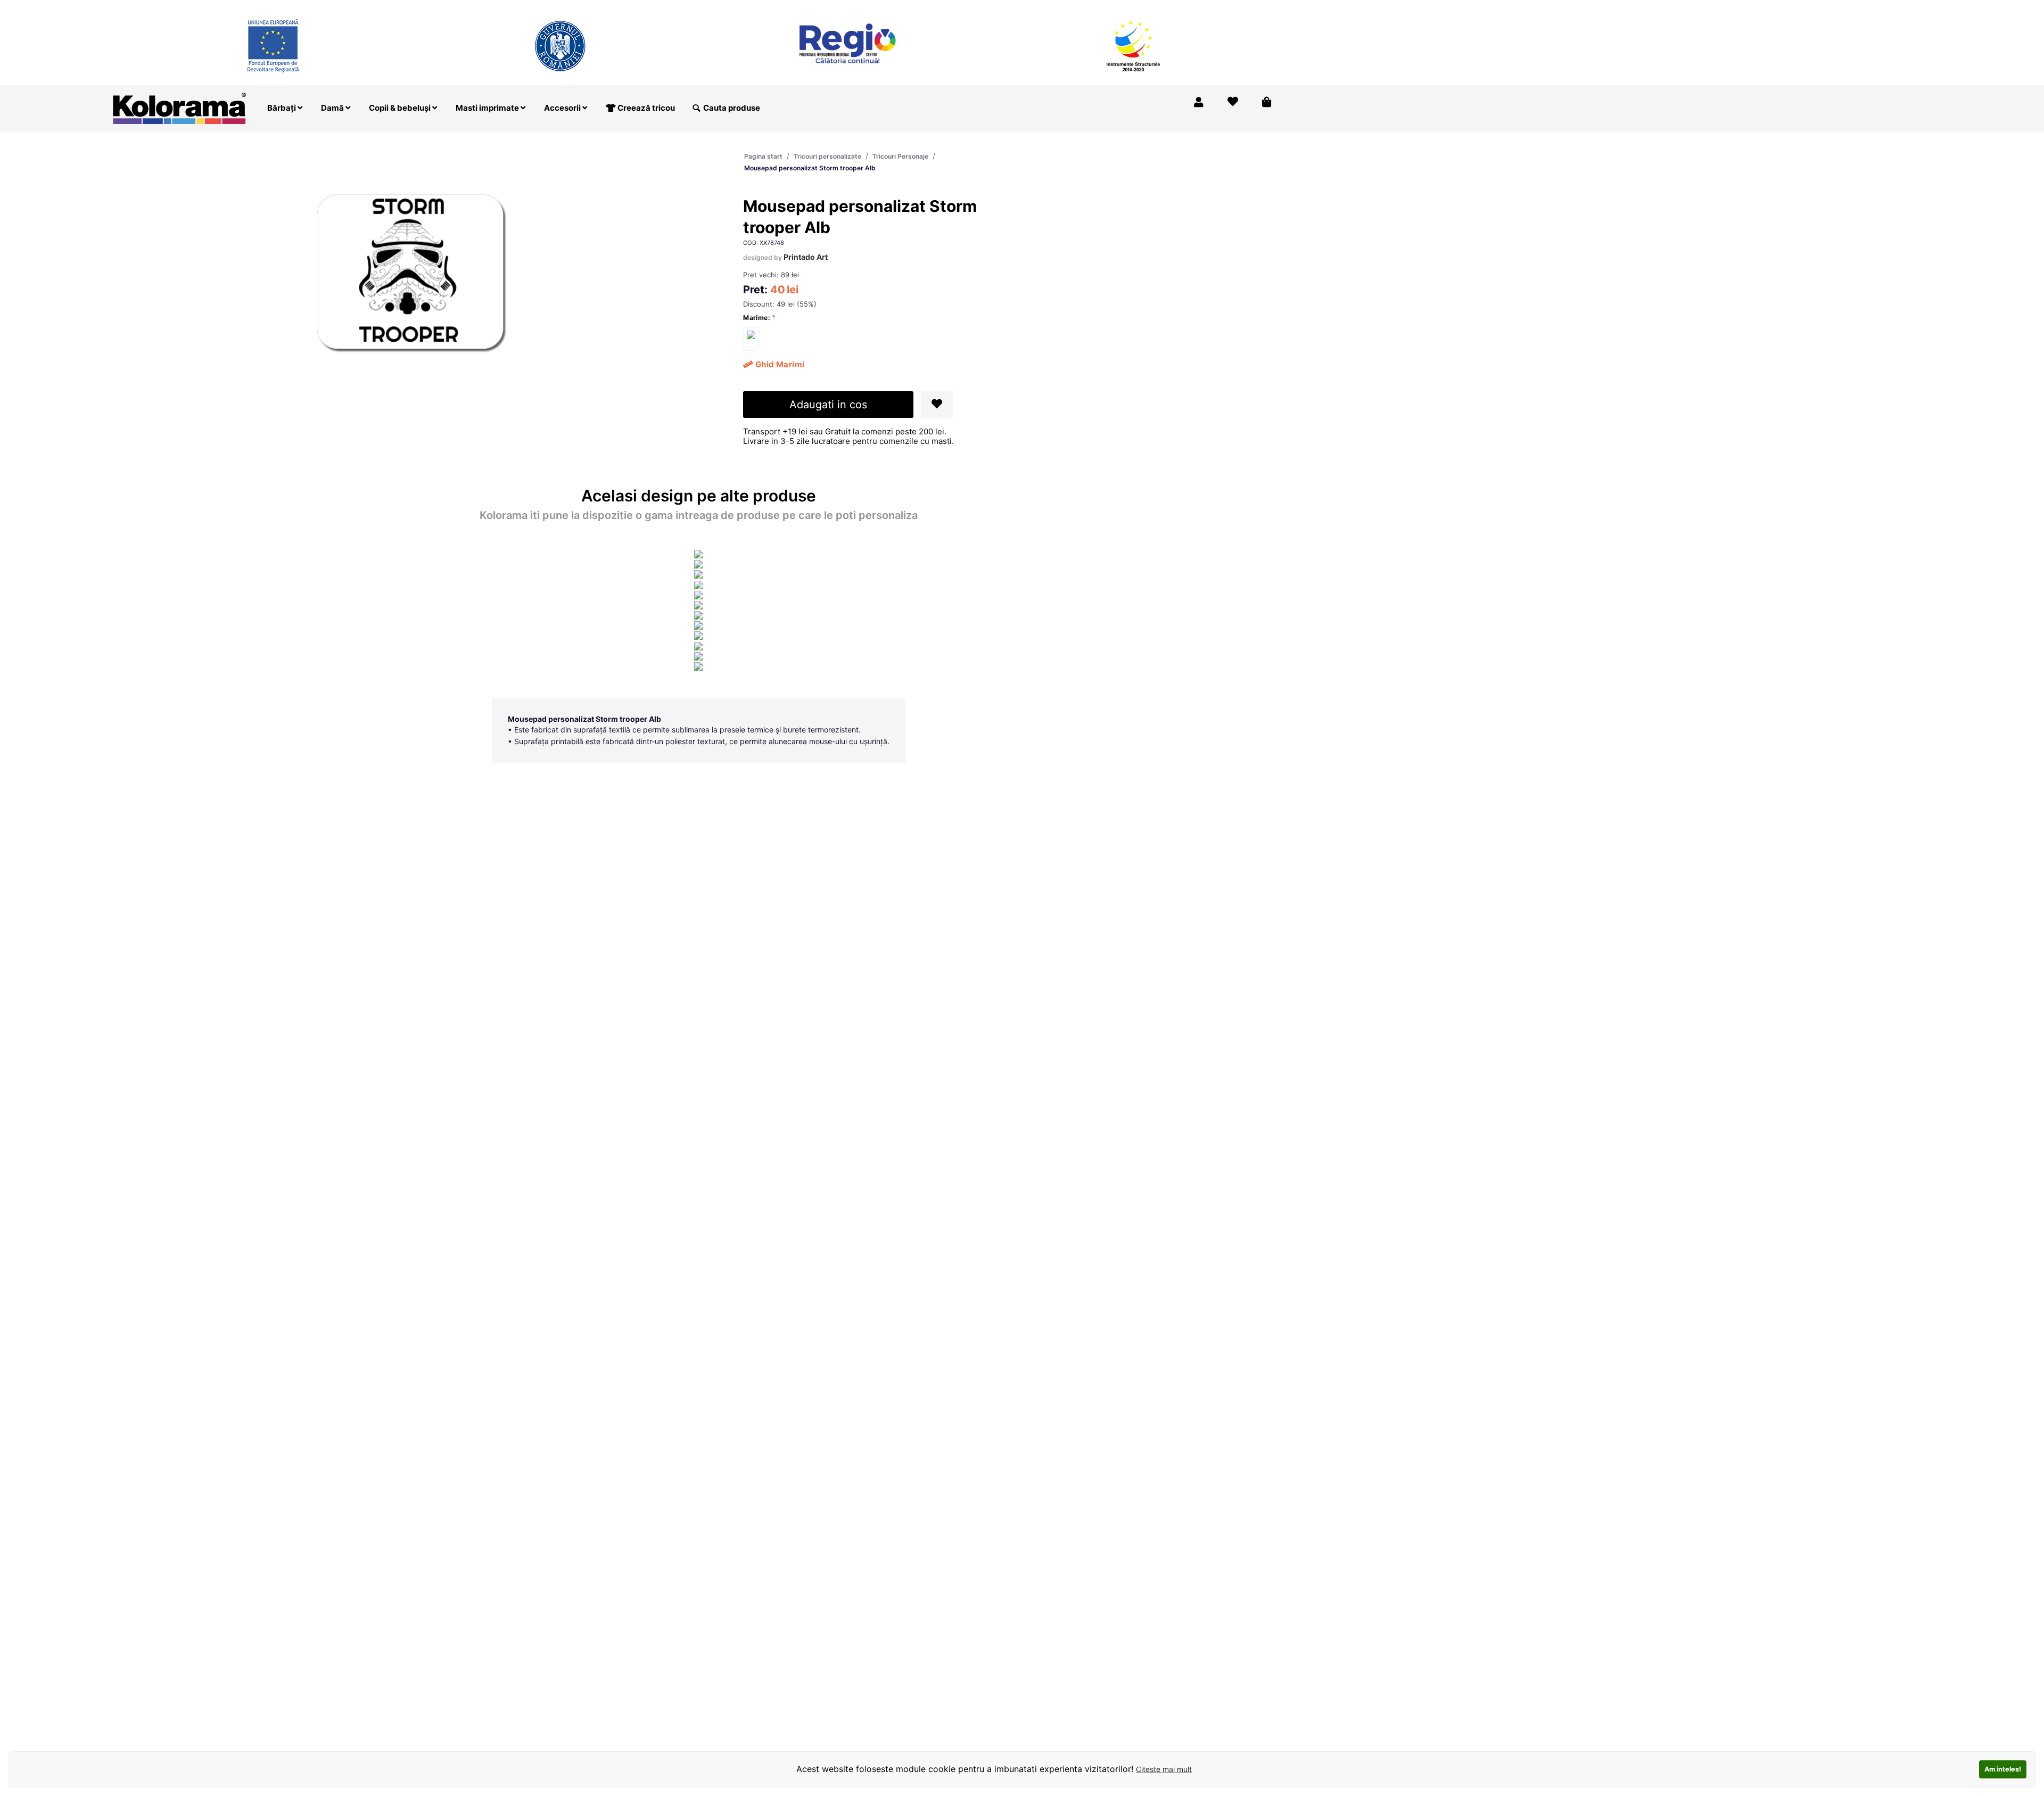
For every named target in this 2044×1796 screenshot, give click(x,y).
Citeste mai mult (1164, 1769)
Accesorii (563, 108)
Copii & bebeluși (401, 108)
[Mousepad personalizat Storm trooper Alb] (751, 339)
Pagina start (763, 156)
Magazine (1122, 7)
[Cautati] (696, 108)
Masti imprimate (488, 108)
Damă (333, 108)
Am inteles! (2003, 1769)
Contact (1260, 7)
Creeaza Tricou (1061, 7)
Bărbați (282, 108)
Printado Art (806, 257)
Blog (1221, 7)
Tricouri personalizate (827, 156)
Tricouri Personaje (900, 156)
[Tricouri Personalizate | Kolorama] (179, 107)
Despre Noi (1176, 7)
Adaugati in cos (828, 405)
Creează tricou (645, 108)
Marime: (757, 318)
